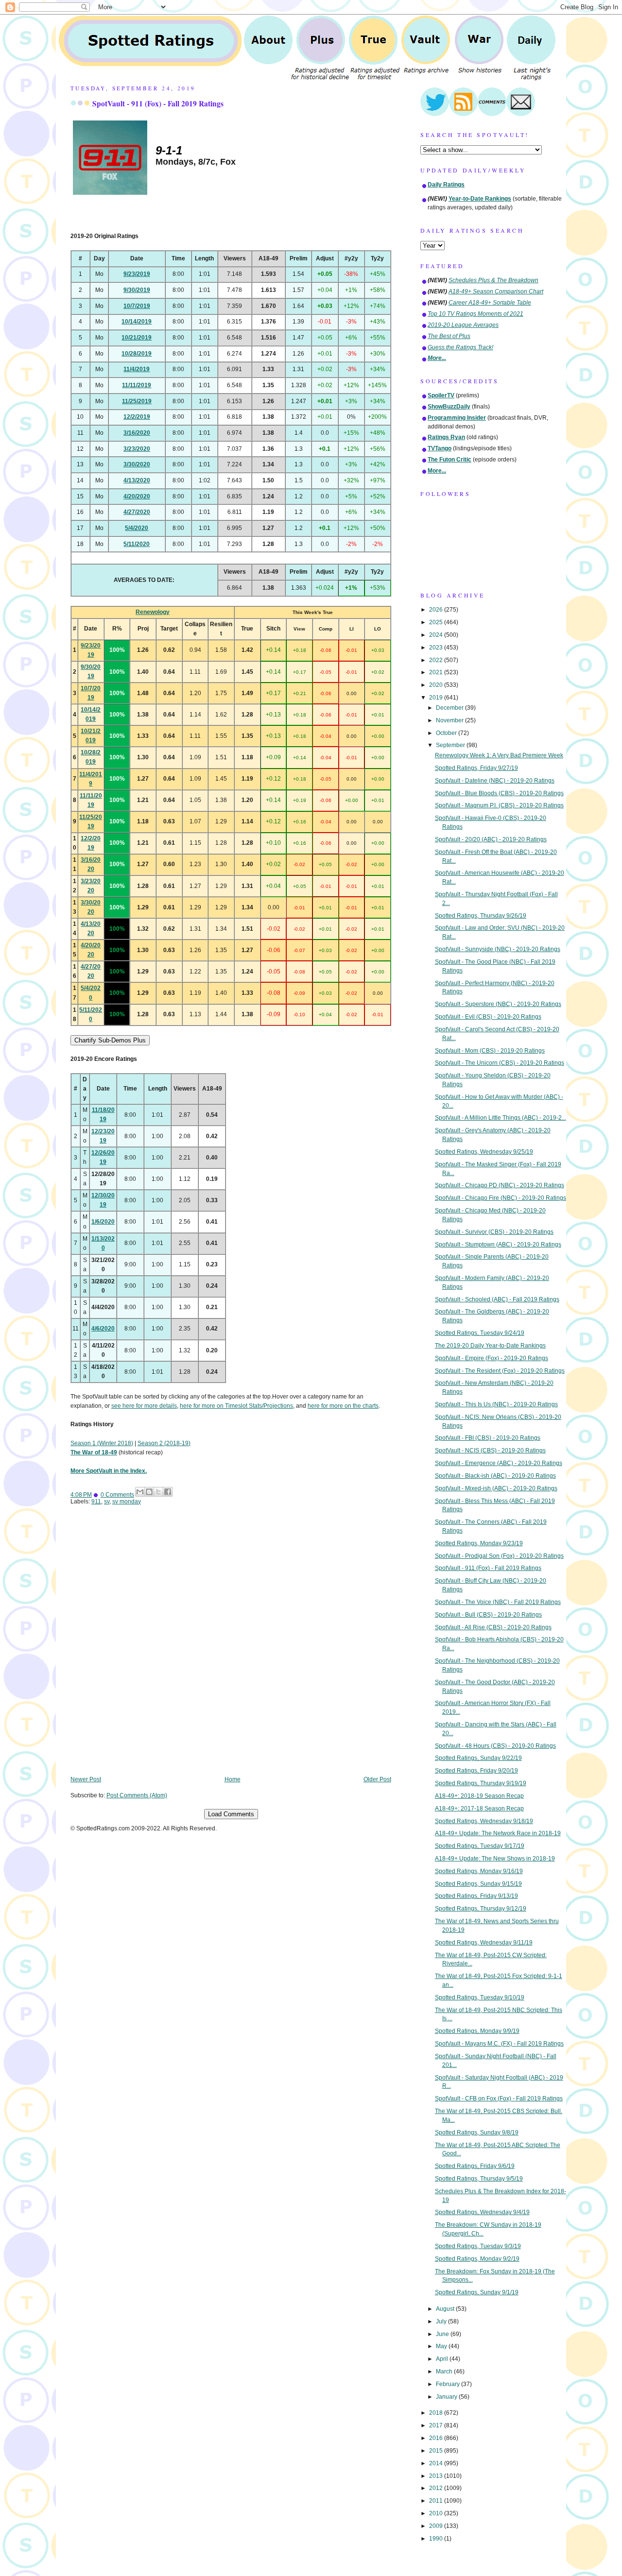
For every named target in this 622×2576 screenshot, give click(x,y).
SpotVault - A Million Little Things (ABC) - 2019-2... (501, 1118)
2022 (437, 660)
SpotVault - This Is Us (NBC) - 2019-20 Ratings (496, 1404)
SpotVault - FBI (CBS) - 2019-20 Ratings (488, 1438)
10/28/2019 (137, 354)
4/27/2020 (137, 512)
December (450, 708)
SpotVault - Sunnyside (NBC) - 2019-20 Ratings (498, 949)
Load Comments (231, 1814)
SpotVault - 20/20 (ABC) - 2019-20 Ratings (491, 839)
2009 (437, 2526)
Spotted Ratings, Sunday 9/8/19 (477, 2132)
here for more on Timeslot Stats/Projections (236, 1406)
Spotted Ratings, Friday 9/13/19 (476, 1896)
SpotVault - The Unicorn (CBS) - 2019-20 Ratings (500, 1063)
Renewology (153, 612)
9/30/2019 (137, 290)
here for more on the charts (343, 1406)
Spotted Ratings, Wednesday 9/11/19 (484, 1943)
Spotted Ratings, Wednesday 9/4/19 (482, 2212)
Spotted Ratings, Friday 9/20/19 (476, 1771)
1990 (437, 2539)
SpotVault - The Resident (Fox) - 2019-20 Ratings (500, 1371)
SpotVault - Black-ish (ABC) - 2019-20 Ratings (495, 1476)
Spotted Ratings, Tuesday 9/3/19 (478, 2246)
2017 (437, 2425)
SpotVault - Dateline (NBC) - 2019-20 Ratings (495, 781)
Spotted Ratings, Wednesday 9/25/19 (484, 1152)
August (446, 2309)
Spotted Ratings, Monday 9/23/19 (479, 1543)
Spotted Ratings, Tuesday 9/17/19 (480, 1846)
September (451, 745)
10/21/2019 (137, 338)
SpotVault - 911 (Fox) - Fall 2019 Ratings (158, 103)
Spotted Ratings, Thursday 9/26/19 (481, 916)
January (447, 2397)
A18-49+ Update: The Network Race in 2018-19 (498, 1833)
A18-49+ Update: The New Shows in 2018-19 (495, 1859)
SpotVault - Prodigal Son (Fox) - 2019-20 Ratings (499, 1556)
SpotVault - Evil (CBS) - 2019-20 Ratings (488, 1017)
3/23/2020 (137, 449)
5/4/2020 (137, 528)
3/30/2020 (137, 464)
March (445, 2371)
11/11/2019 (137, 385)
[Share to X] (158, 1492)
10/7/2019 (137, 306)
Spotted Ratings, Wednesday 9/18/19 (484, 1821)
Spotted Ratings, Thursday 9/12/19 (481, 1909)
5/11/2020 (137, 544)
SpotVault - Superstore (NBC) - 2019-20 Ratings (498, 1004)
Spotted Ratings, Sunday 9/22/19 (478, 1758)
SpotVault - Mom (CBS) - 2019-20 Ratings (490, 1051)
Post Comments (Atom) (137, 1795)
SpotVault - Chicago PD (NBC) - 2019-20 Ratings (500, 1185)
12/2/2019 (137, 417)
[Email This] (140, 1492)
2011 (437, 2501)
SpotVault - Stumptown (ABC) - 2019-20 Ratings (498, 1245)
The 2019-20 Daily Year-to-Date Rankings (490, 1346)
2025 (437, 622)
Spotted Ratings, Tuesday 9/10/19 (480, 1997)
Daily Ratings (446, 185)
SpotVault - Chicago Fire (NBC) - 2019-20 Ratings (501, 1198)
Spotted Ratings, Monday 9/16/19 (479, 1871)
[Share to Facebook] (168, 1492)
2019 (437, 698)
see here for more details (144, 1406)
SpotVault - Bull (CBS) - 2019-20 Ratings (488, 1615)
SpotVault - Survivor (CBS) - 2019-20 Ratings (494, 1232)
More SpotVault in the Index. (109, 1471)
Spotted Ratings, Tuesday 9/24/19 (480, 1333)
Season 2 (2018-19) (164, 1443)
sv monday (127, 1501)
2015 (437, 2451)
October (447, 733)
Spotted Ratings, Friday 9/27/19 (476, 768)
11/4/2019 (137, 369)
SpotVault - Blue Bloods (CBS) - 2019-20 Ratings (499, 793)
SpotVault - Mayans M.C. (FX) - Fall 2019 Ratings (499, 2044)
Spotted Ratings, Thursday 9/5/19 (479, 2179)
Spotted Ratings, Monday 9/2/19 (477, 2259)
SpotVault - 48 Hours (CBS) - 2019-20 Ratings (495, 1746)
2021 (437, 672)
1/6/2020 (103, 1222)
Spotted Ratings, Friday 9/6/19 (475, 2166)
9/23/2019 (137, 274)
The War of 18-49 (94, 1452)
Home (233, 1779)
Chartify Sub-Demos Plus (110, 1040)
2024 (437, 635)
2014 (437, 2463)
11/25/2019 (137, 401)
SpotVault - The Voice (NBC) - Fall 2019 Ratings (498, 1602)
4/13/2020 (137, 480)
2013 (437, 2476)
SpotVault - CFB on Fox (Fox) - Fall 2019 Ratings (499, 2098)
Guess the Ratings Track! (460, 347)
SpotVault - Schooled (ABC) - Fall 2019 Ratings (497, 1299)
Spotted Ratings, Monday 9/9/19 (477, 2031)
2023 (437, 648)
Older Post (377, 1779)
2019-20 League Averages (463, 325)
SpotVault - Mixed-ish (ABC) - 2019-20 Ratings (496, 1488)
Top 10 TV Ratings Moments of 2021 (475, 314)
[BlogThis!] (149, 1492)
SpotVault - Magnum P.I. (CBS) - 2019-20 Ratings (499, 805)
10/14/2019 (137, 322)
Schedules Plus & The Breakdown (493, 280)
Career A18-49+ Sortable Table (490, 303)
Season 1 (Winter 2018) (102, 1443)
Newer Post (86, 1779)
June (443, 2334)
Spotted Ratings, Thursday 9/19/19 (481, 1783)
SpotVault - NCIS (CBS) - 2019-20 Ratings (490, 1450)
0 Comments (117, 1495)
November (450, 720)
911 (96, 1501)
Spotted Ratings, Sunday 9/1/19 (477, 2292)
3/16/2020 (137, 433)
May (442, 2346)
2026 (437, 610)
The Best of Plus (449, 336)
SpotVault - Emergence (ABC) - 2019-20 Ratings (499, 1463)
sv (107, 1501)
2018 (437, 2413)
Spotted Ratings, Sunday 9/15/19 (478, 1884)
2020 (437, 685)
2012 (437, 2488)
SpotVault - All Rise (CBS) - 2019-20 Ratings (493, 1627)
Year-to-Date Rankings (480, 199)
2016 (437, 2438)
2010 (437, 2513)
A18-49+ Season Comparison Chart (496, 291)
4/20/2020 (137, 496)
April (443, 2359)
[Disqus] (231, 1647)
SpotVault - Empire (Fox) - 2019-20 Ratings (492, 1358)
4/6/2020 (103, 1329)
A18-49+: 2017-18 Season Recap (479, 1808)
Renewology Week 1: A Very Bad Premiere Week (499, 755)
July (442, 2321)
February (449, 2384)
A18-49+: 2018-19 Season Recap (479, 1796)
